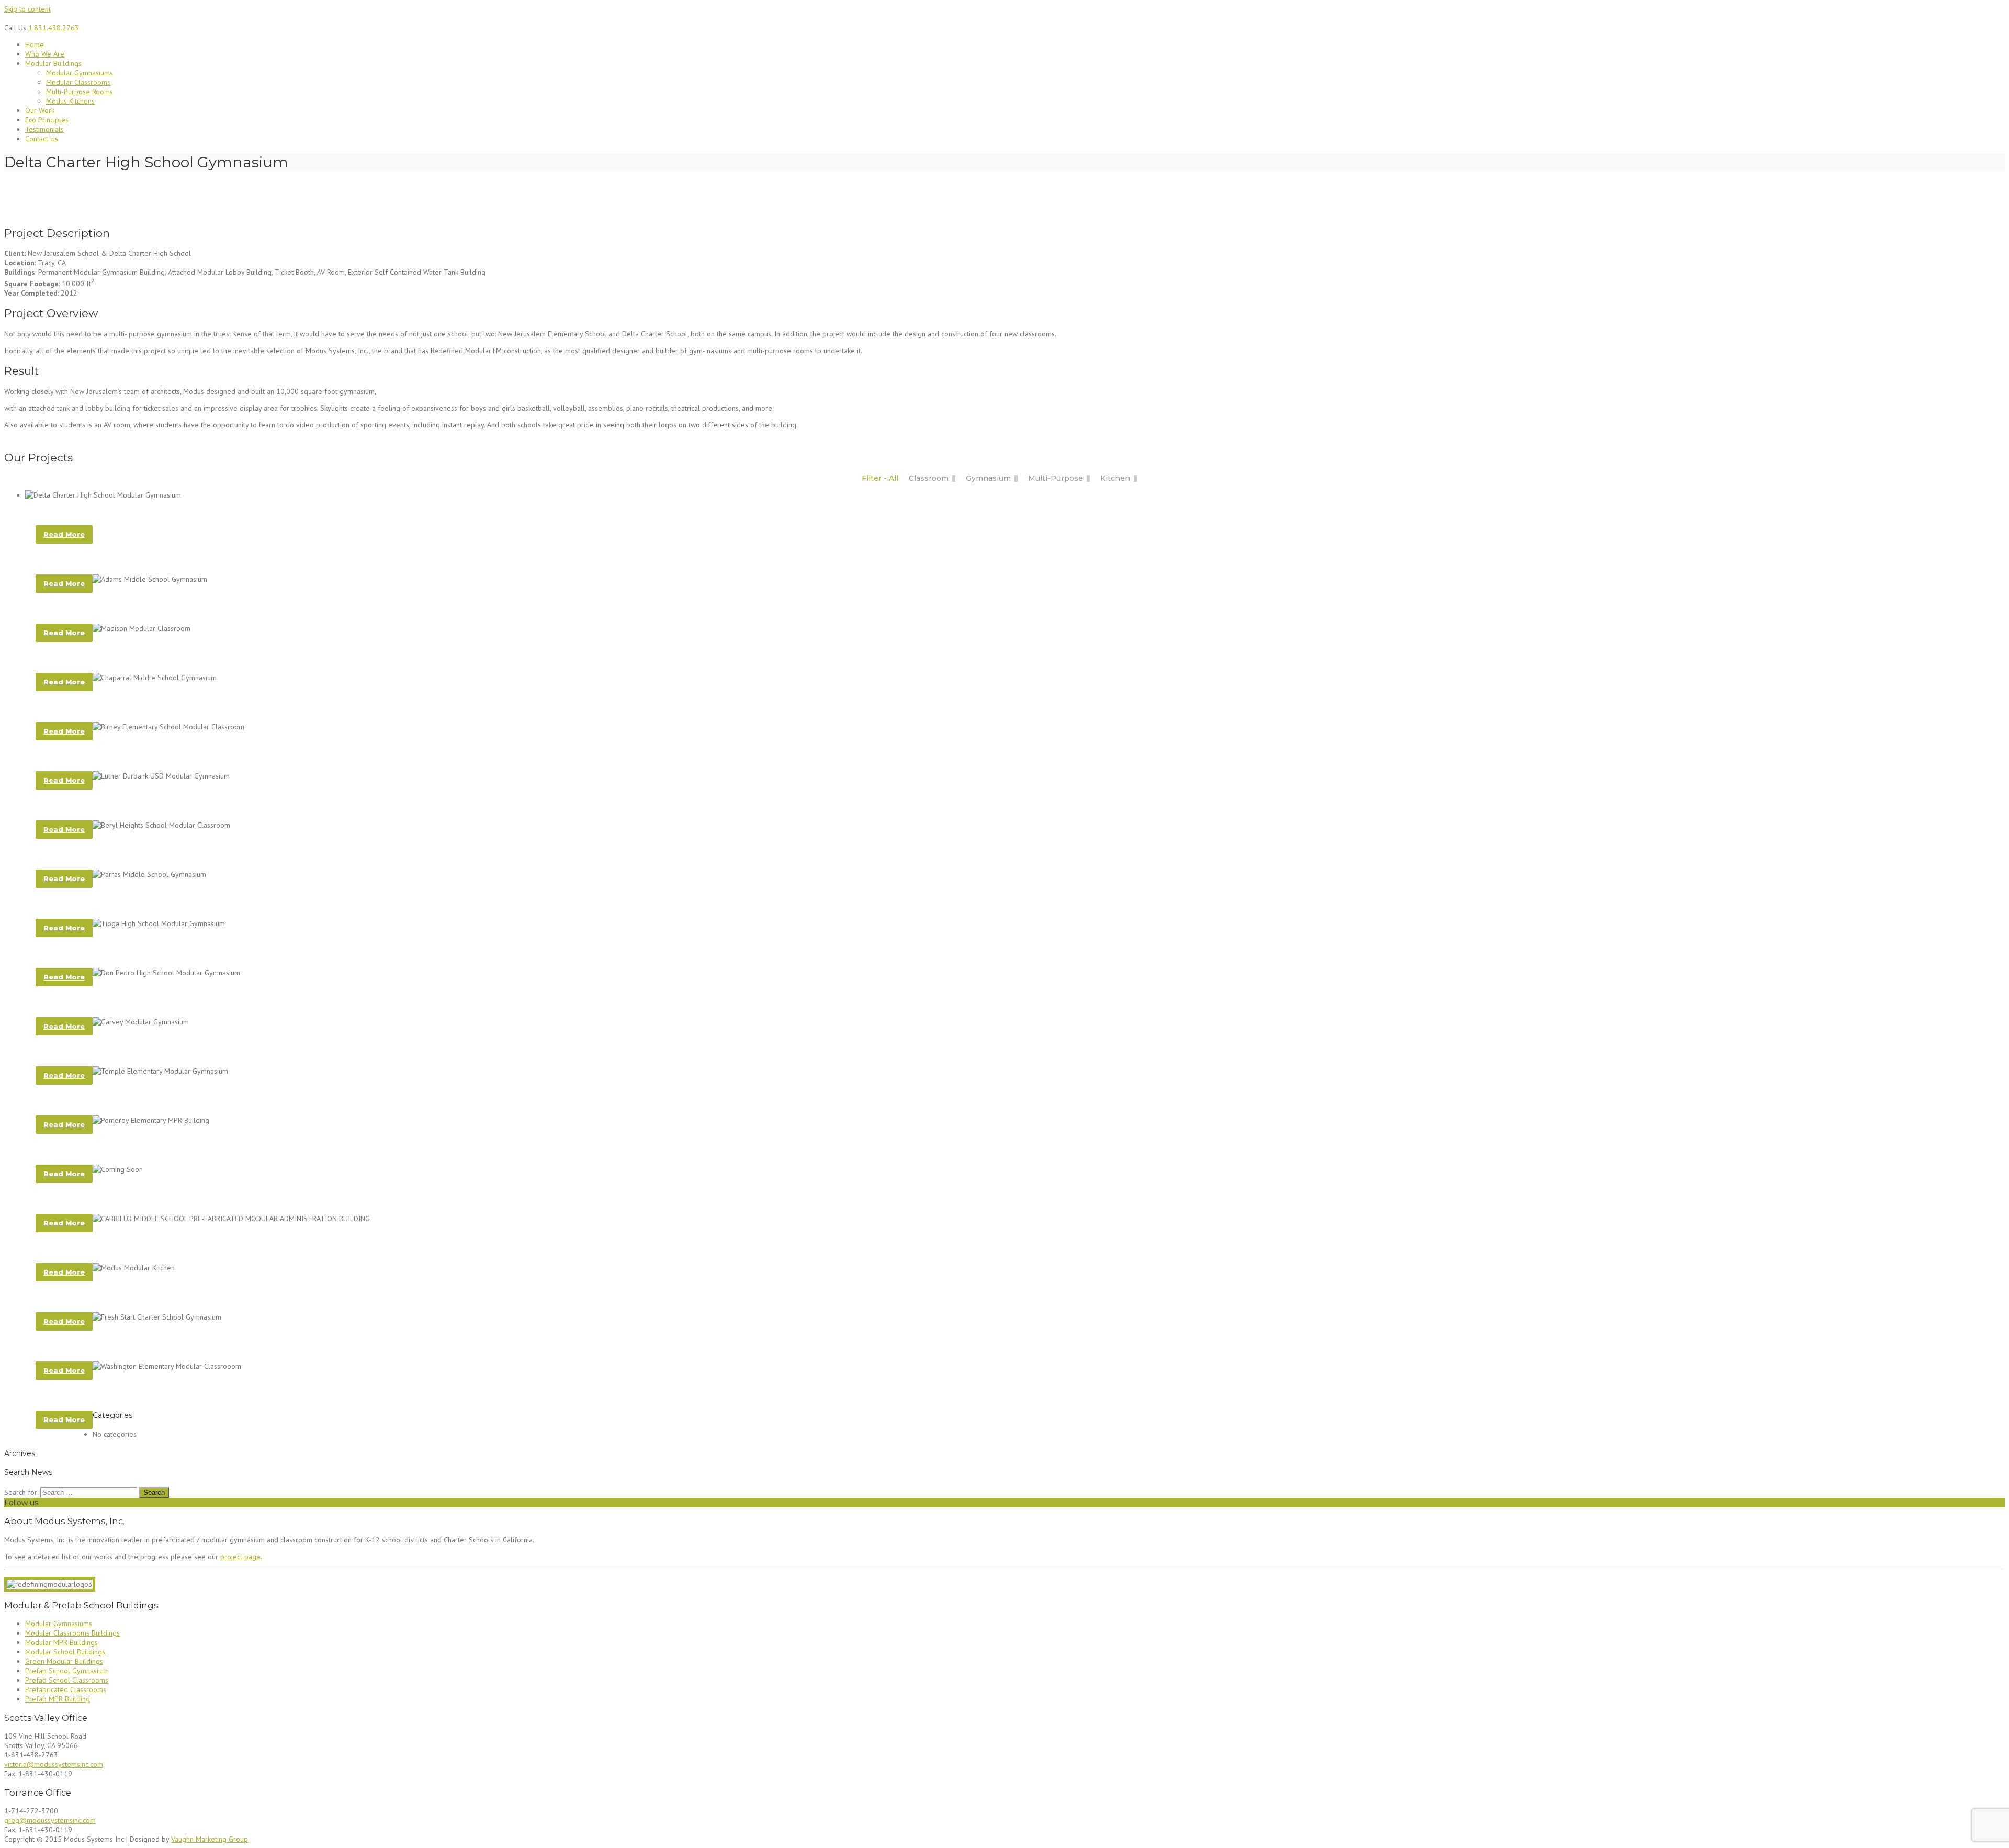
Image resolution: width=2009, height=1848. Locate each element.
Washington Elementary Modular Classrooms (147, 1395)
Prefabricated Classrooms (66, 1689)
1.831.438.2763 (54, 28)
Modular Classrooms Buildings (72, 1633)
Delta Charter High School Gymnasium (128, 510)
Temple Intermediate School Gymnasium (131, 1100)
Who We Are (45, 54)
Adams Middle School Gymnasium (114, 608)
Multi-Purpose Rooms (80, 92)
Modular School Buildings (65, 1652)
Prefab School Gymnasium (66, 1671)
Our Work (40, 110)
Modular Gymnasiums (80, 73)
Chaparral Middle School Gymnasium (124, 707)
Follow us (21, 1503)
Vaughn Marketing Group (210, 1839)
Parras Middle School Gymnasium (116, 903)
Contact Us (42, 139)
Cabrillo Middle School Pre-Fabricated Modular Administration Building (212, 1248)
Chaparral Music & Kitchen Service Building (140, 1198)
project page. (241, 1557)
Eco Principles (47, 120)
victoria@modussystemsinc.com (54, 1764)
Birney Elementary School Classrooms (129, 756)
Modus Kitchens (70, 101)
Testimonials (44, 129)
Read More (64, 534)
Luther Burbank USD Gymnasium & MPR (126, 805)
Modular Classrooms (78, 82)
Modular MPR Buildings (61, 1642)
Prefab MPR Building (58, 1699)
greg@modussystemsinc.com (50, 1820)
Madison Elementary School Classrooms (134, 657)
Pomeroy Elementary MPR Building (118, 1149)
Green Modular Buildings (64, 1661)
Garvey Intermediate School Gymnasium (131, 1051)
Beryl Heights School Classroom (115, 854)
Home (35, 44)
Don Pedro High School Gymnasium (119, 1002)
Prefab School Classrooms (67, 1680)
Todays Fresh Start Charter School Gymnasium (150, 1346)
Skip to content (27, 9)
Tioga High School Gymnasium (107, 953)
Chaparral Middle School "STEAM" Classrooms (147, 559)
